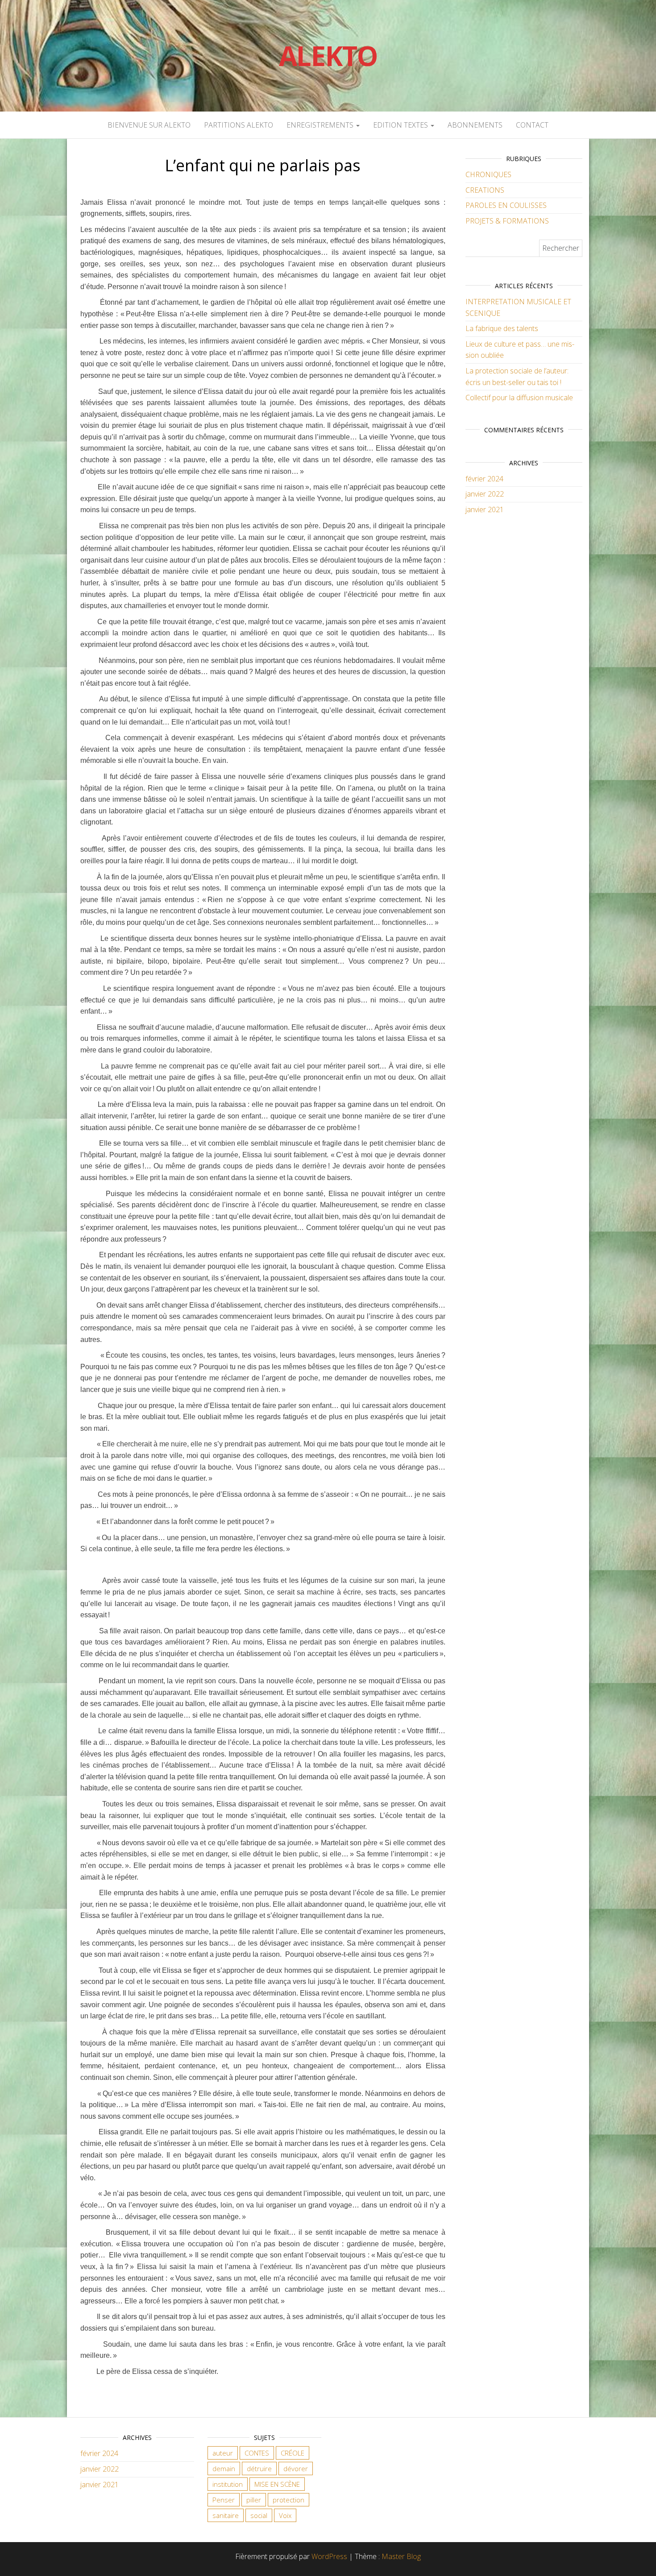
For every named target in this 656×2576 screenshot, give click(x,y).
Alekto (328, 56)
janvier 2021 (485, 509)
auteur (223, 2453)
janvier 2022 (485, 494)
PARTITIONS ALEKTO (239, 125)
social (259, 2515)
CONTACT (532, 125)
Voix (285, 2515)
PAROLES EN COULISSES (506, 205)
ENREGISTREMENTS (321, 125)
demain (224, 2468)
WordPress (329, 2556)
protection (289, 2500)
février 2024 (484, 479)
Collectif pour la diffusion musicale (519, 398)
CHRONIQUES (488, 174)
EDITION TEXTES (401, 125)
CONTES (257, 2453)
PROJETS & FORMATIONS (507, 221)
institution (228, 2484)
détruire (259, 2468)
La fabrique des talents (502, 328)
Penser (224, 2500)
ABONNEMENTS (475, 125)
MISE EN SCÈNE (277, 2484)
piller (254, 2500)
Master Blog (401, 2556)
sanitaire (226, 2515)
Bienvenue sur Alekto (149, 125)
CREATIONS (485, 190)
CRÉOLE (293, 2453)
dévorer (296, 2468)
